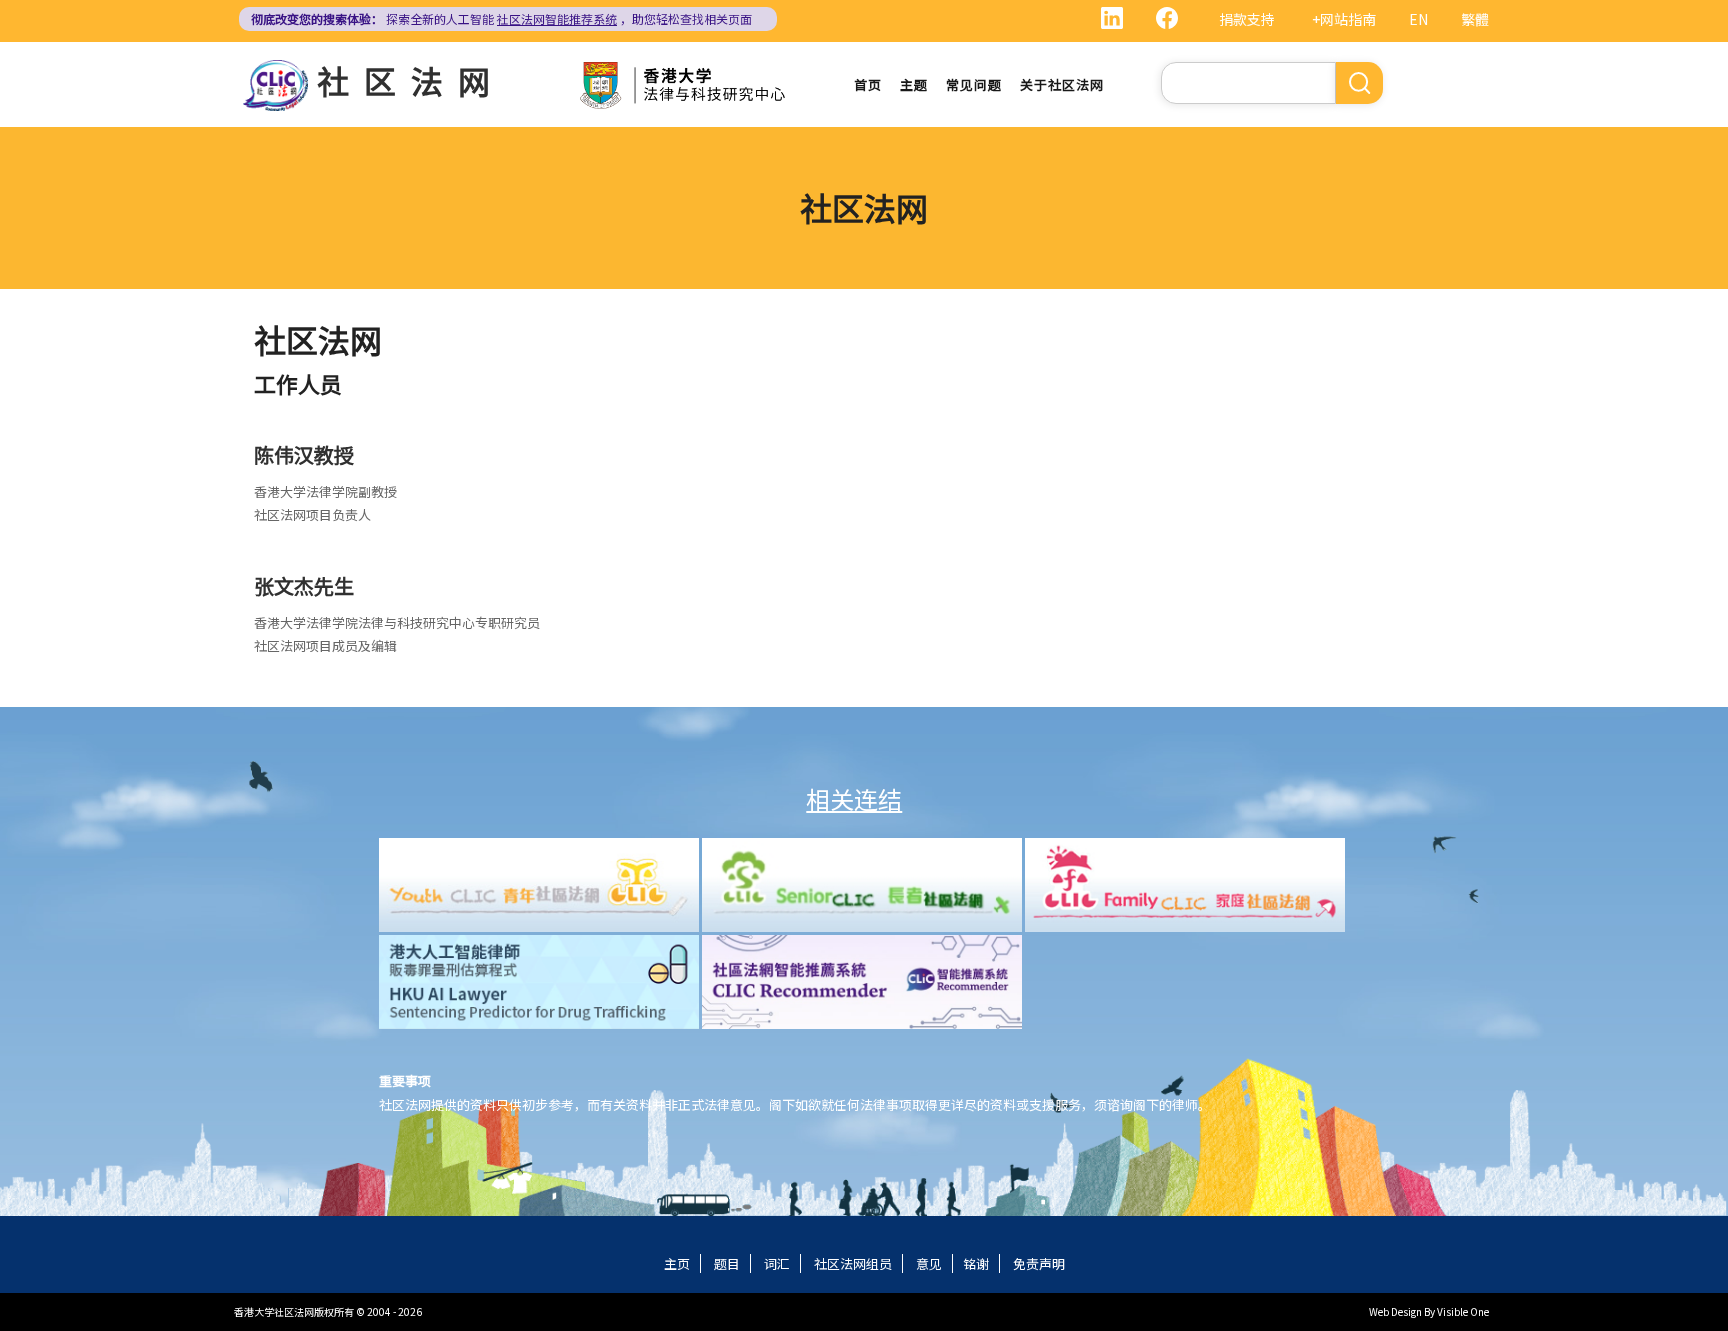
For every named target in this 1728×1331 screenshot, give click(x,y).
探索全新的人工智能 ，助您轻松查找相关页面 (501, 18)
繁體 (1475, 19)
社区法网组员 (853, 1263)
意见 (929, 1263)
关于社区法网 (1062, 84)
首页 (868, 84)
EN (1418, 19)
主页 (677, 1263)
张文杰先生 (304, 585)
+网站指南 (1344, 19)
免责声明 (1039, 1263)
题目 (727, 1263)
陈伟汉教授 (304, 454)
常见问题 (974, 84)
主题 (914, 84)
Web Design (1395, 1311)
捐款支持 (1247, 19)
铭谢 (976, 1263)
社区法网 (411, 80)
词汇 (777, 1263)
